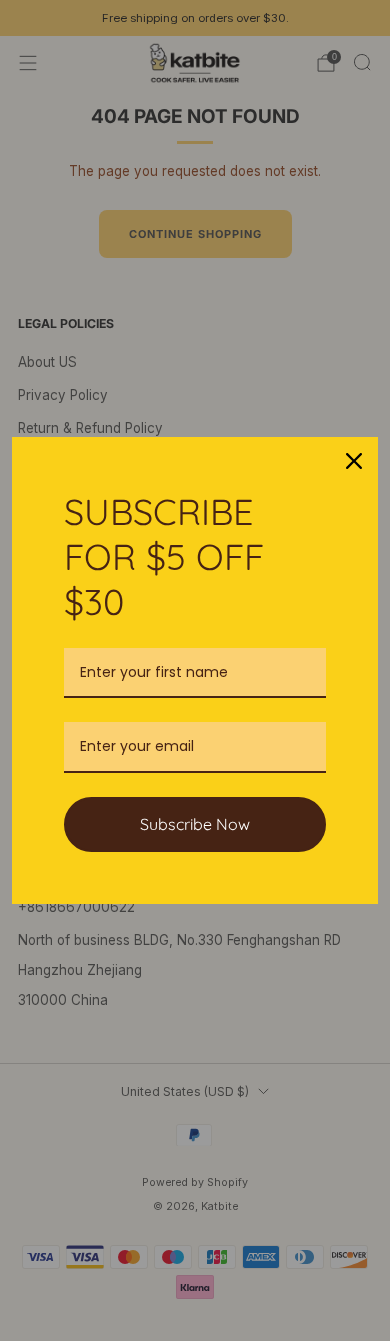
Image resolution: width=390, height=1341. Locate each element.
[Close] (354, 461)
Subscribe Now (195, 824)
